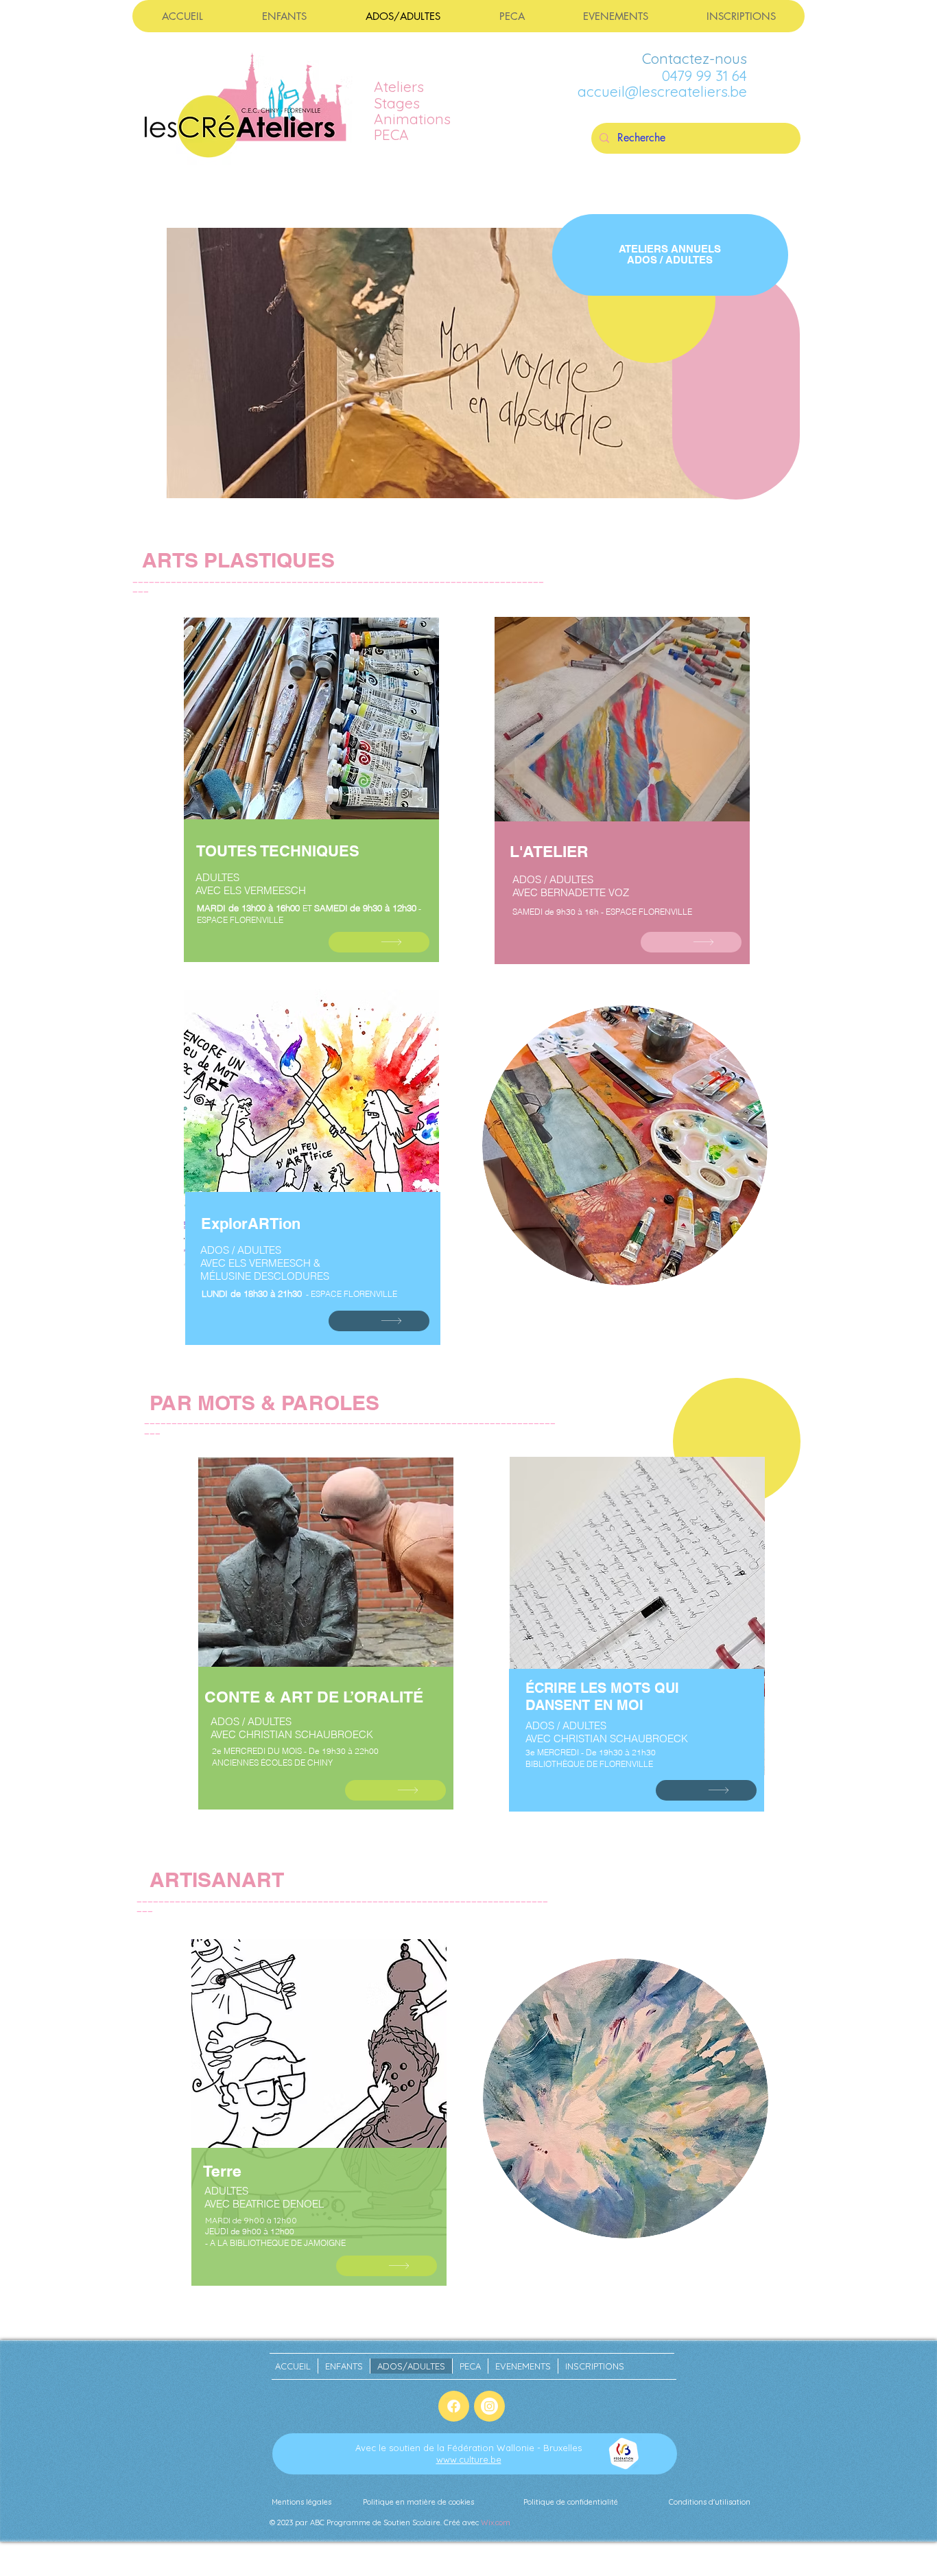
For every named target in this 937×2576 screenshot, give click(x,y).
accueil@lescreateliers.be (662, 91)
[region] (311, 797)
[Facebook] (454, 2406)
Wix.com (496, 2522)
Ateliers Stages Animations (412, 102)
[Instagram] (489, 2406)
